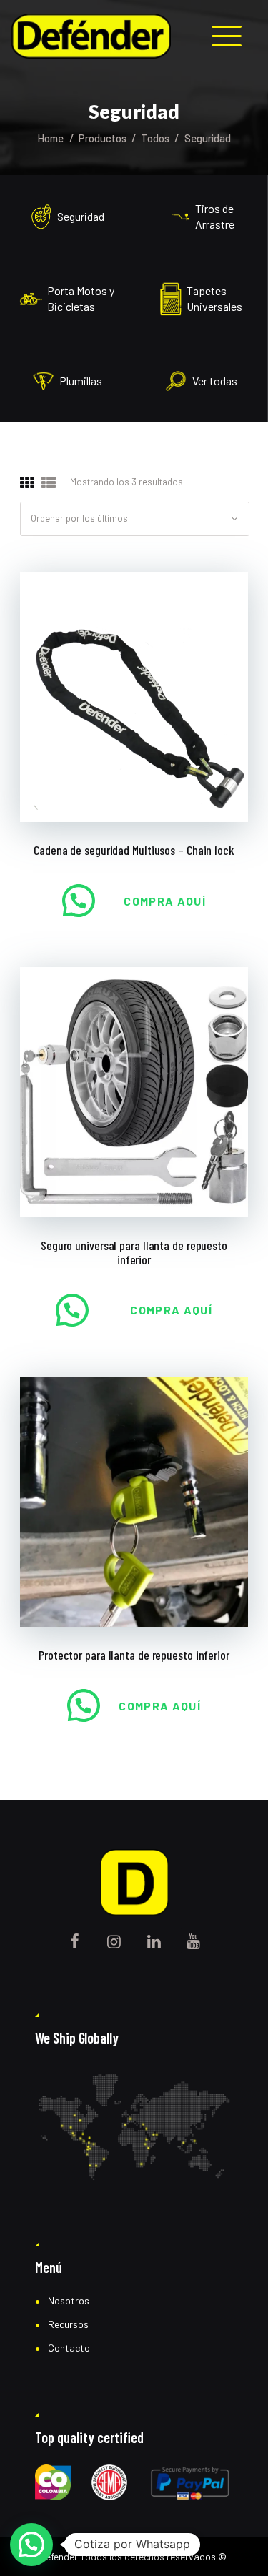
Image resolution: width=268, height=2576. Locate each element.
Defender (59, 2556)
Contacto (69, 2348)
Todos (155, 138)
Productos (103, 138)
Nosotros (69, 2300)
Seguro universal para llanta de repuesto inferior (134, 1253)
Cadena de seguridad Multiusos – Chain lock (134, 850)
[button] (31, 2545)
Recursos (68, 2324)
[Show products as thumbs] (27, 483)
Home (50, 138)
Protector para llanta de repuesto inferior (134, 1655)
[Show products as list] (49, 483)
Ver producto (134, 696)
